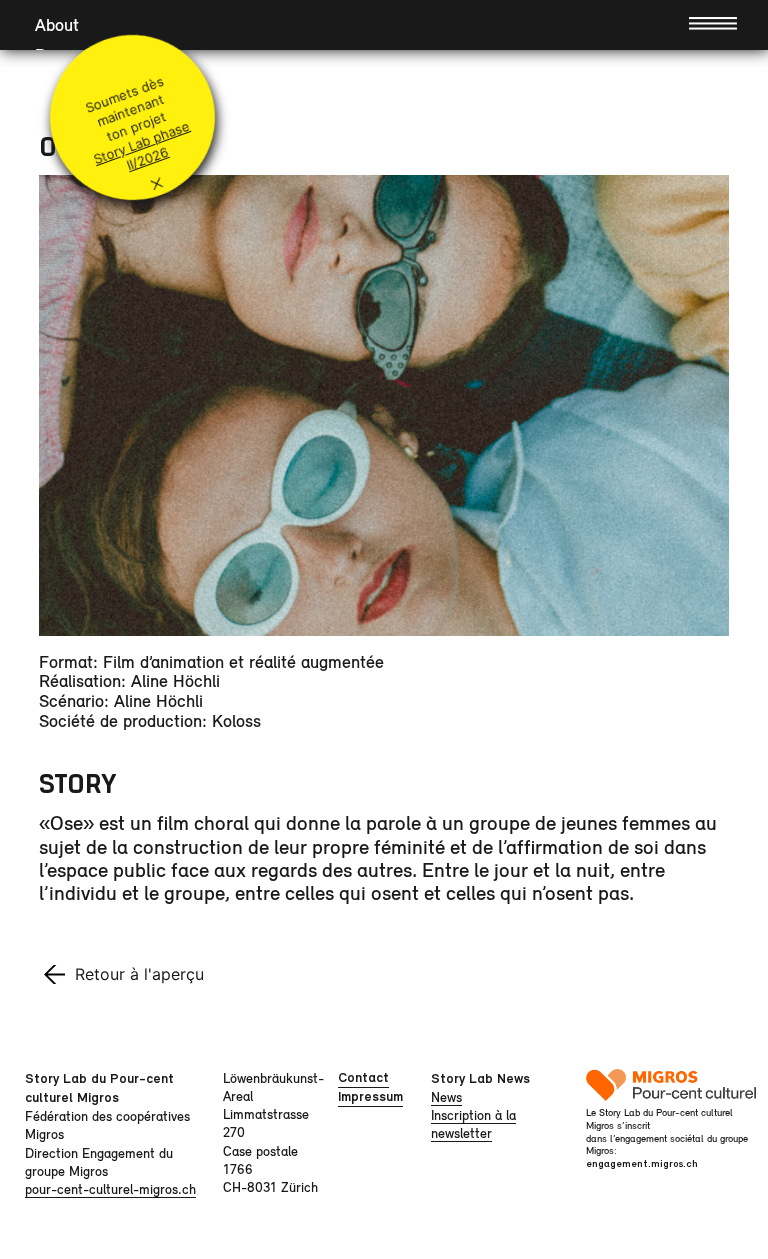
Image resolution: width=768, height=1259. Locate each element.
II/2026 (147, 159)
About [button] (57, 24)
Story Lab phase (141, 143)
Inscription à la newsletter (473, 1124)
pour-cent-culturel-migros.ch (110, 1189)
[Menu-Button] (713, 22)
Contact (363, 1077)
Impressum (370, 1096)
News (446, 1097)
